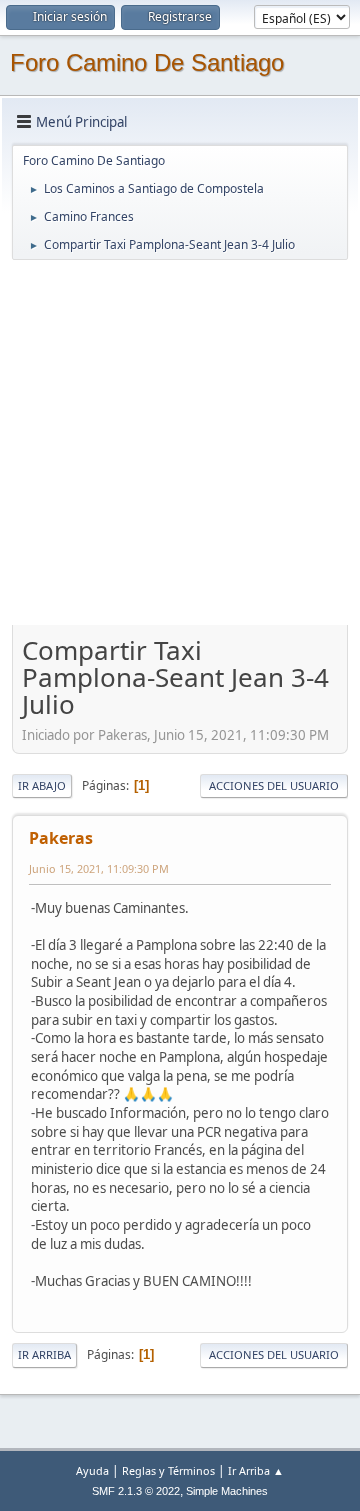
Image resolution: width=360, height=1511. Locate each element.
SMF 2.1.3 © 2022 (136, 1491)
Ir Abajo (42, 785)
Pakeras (61, 838)
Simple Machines (227, 1491)
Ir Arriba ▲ (256, 1470)
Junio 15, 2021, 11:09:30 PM (99, 868)
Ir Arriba (44, 1354)
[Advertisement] (180, 442)
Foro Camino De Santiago (147, 62)
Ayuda (92, 1470)
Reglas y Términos (168, 1470)
